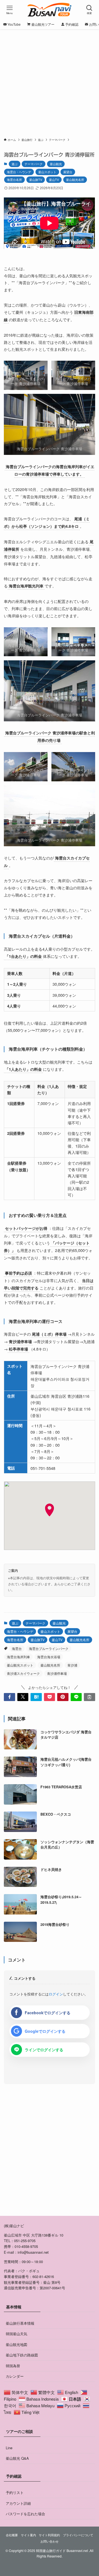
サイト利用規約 (49, 2535)
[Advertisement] (50, 85)
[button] (9, 1697)
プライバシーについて (78, 2535)
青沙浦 (72, 1665)
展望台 (68, 172)
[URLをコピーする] (89, 1697)
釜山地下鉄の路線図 (22, 2355)
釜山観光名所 (75, 180)
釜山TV (54, 180)
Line (9, 2448)
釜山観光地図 (16, 2344)
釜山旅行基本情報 (20, 2323)
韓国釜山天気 (16, 2334)
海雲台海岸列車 (18, 1657)
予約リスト (15, 2492)
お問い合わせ (50, 2541)
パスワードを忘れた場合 (25, 2514)
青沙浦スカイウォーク (23, 1673)
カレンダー (15, 2376)
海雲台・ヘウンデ (19, 172)
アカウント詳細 (18, 2503)
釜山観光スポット (20, 1665)
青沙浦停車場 (57, 1673)
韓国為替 (13, 2366)
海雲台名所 (14, 180)
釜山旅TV (36, 180)
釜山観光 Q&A (17, 2458)
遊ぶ (15, 164)
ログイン (56, 1994)
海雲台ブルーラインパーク (49, 1648)
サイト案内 (28, 2535)
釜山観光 (56, 164)
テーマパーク (34, 164)
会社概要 (12, 2535)
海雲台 (17, 1648)
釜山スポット (47, 172)
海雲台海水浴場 (49, 1657)
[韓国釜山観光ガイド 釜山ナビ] (50, 10)
